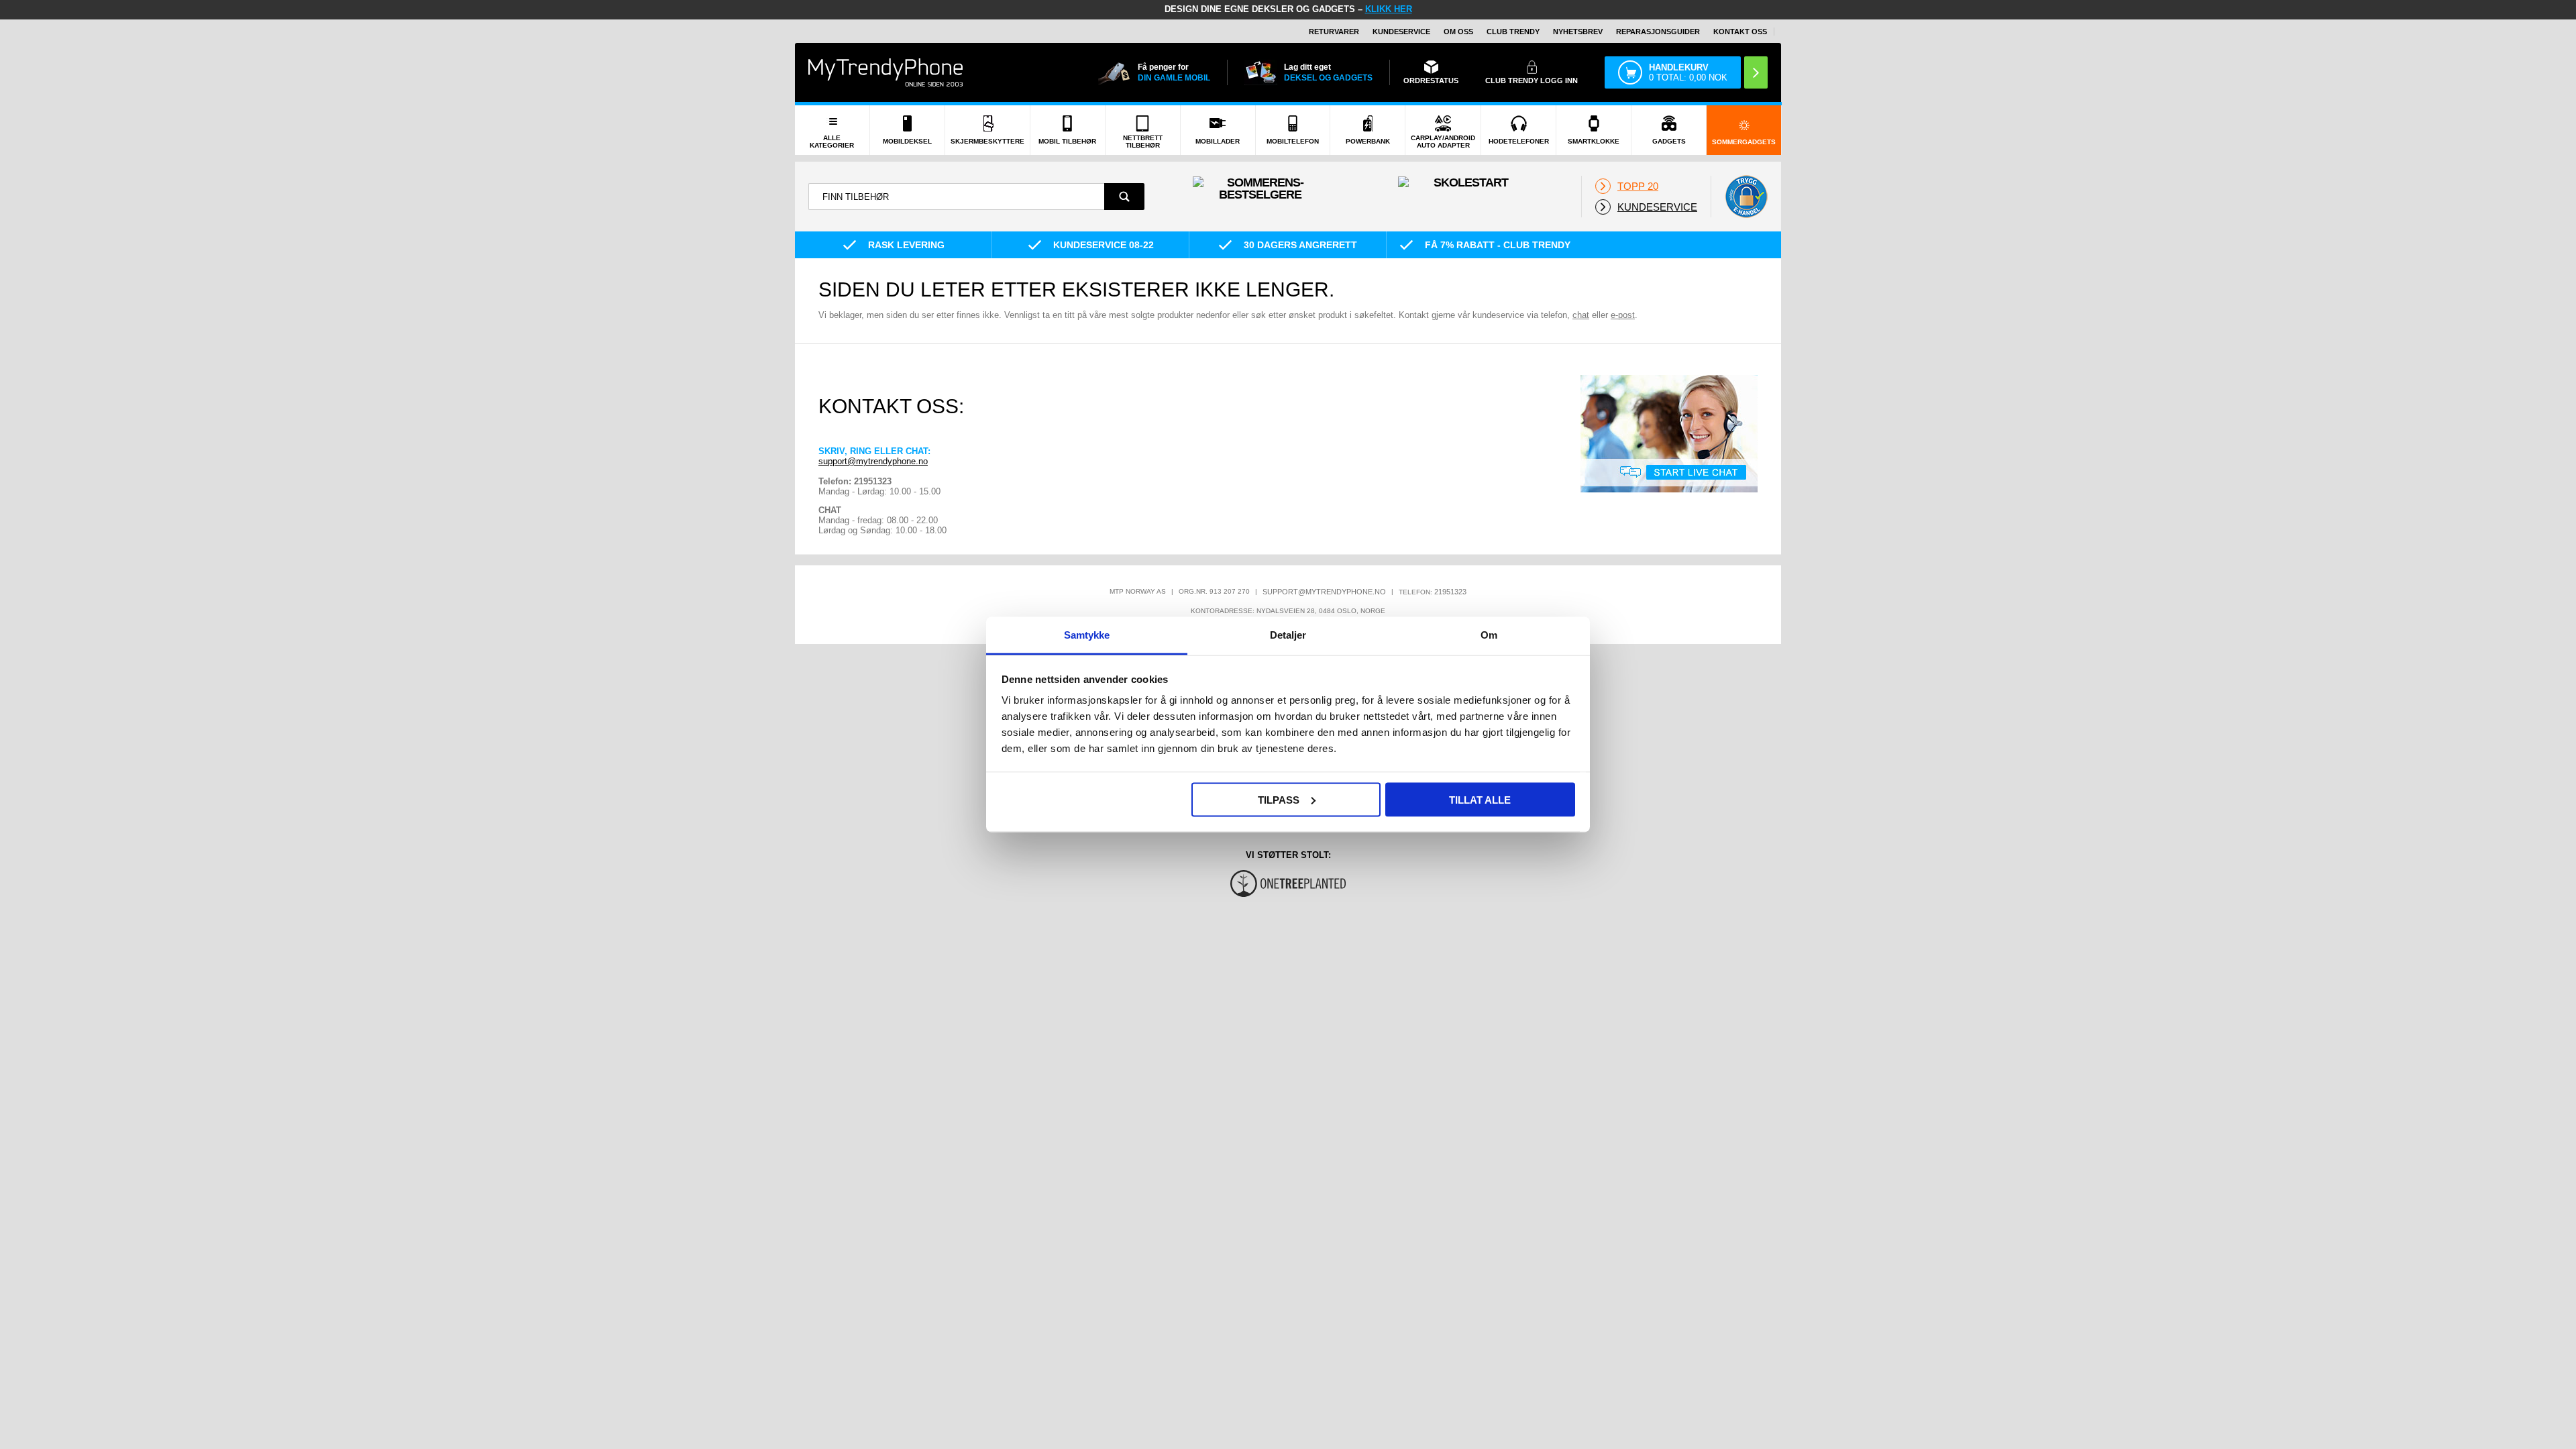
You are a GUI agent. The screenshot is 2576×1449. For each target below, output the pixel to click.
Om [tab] (1489, 635)
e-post (1623, 315)
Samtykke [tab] (1087, 635)
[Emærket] (1746, 197)
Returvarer (1334, 32)
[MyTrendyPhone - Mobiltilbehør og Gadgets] (885, 72)
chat (1581, 315)
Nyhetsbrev (1578, 32)
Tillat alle (1480, 799)
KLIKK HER (1389, 9)
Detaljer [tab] (1288, 635)
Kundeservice (1401, 32)
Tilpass (1279, 799)
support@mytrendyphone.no (873, 461)
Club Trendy (1513, 32)
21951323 (1450, 592)
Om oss (1458, 32)
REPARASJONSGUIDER (1658, 32)
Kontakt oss (1740, 32)
